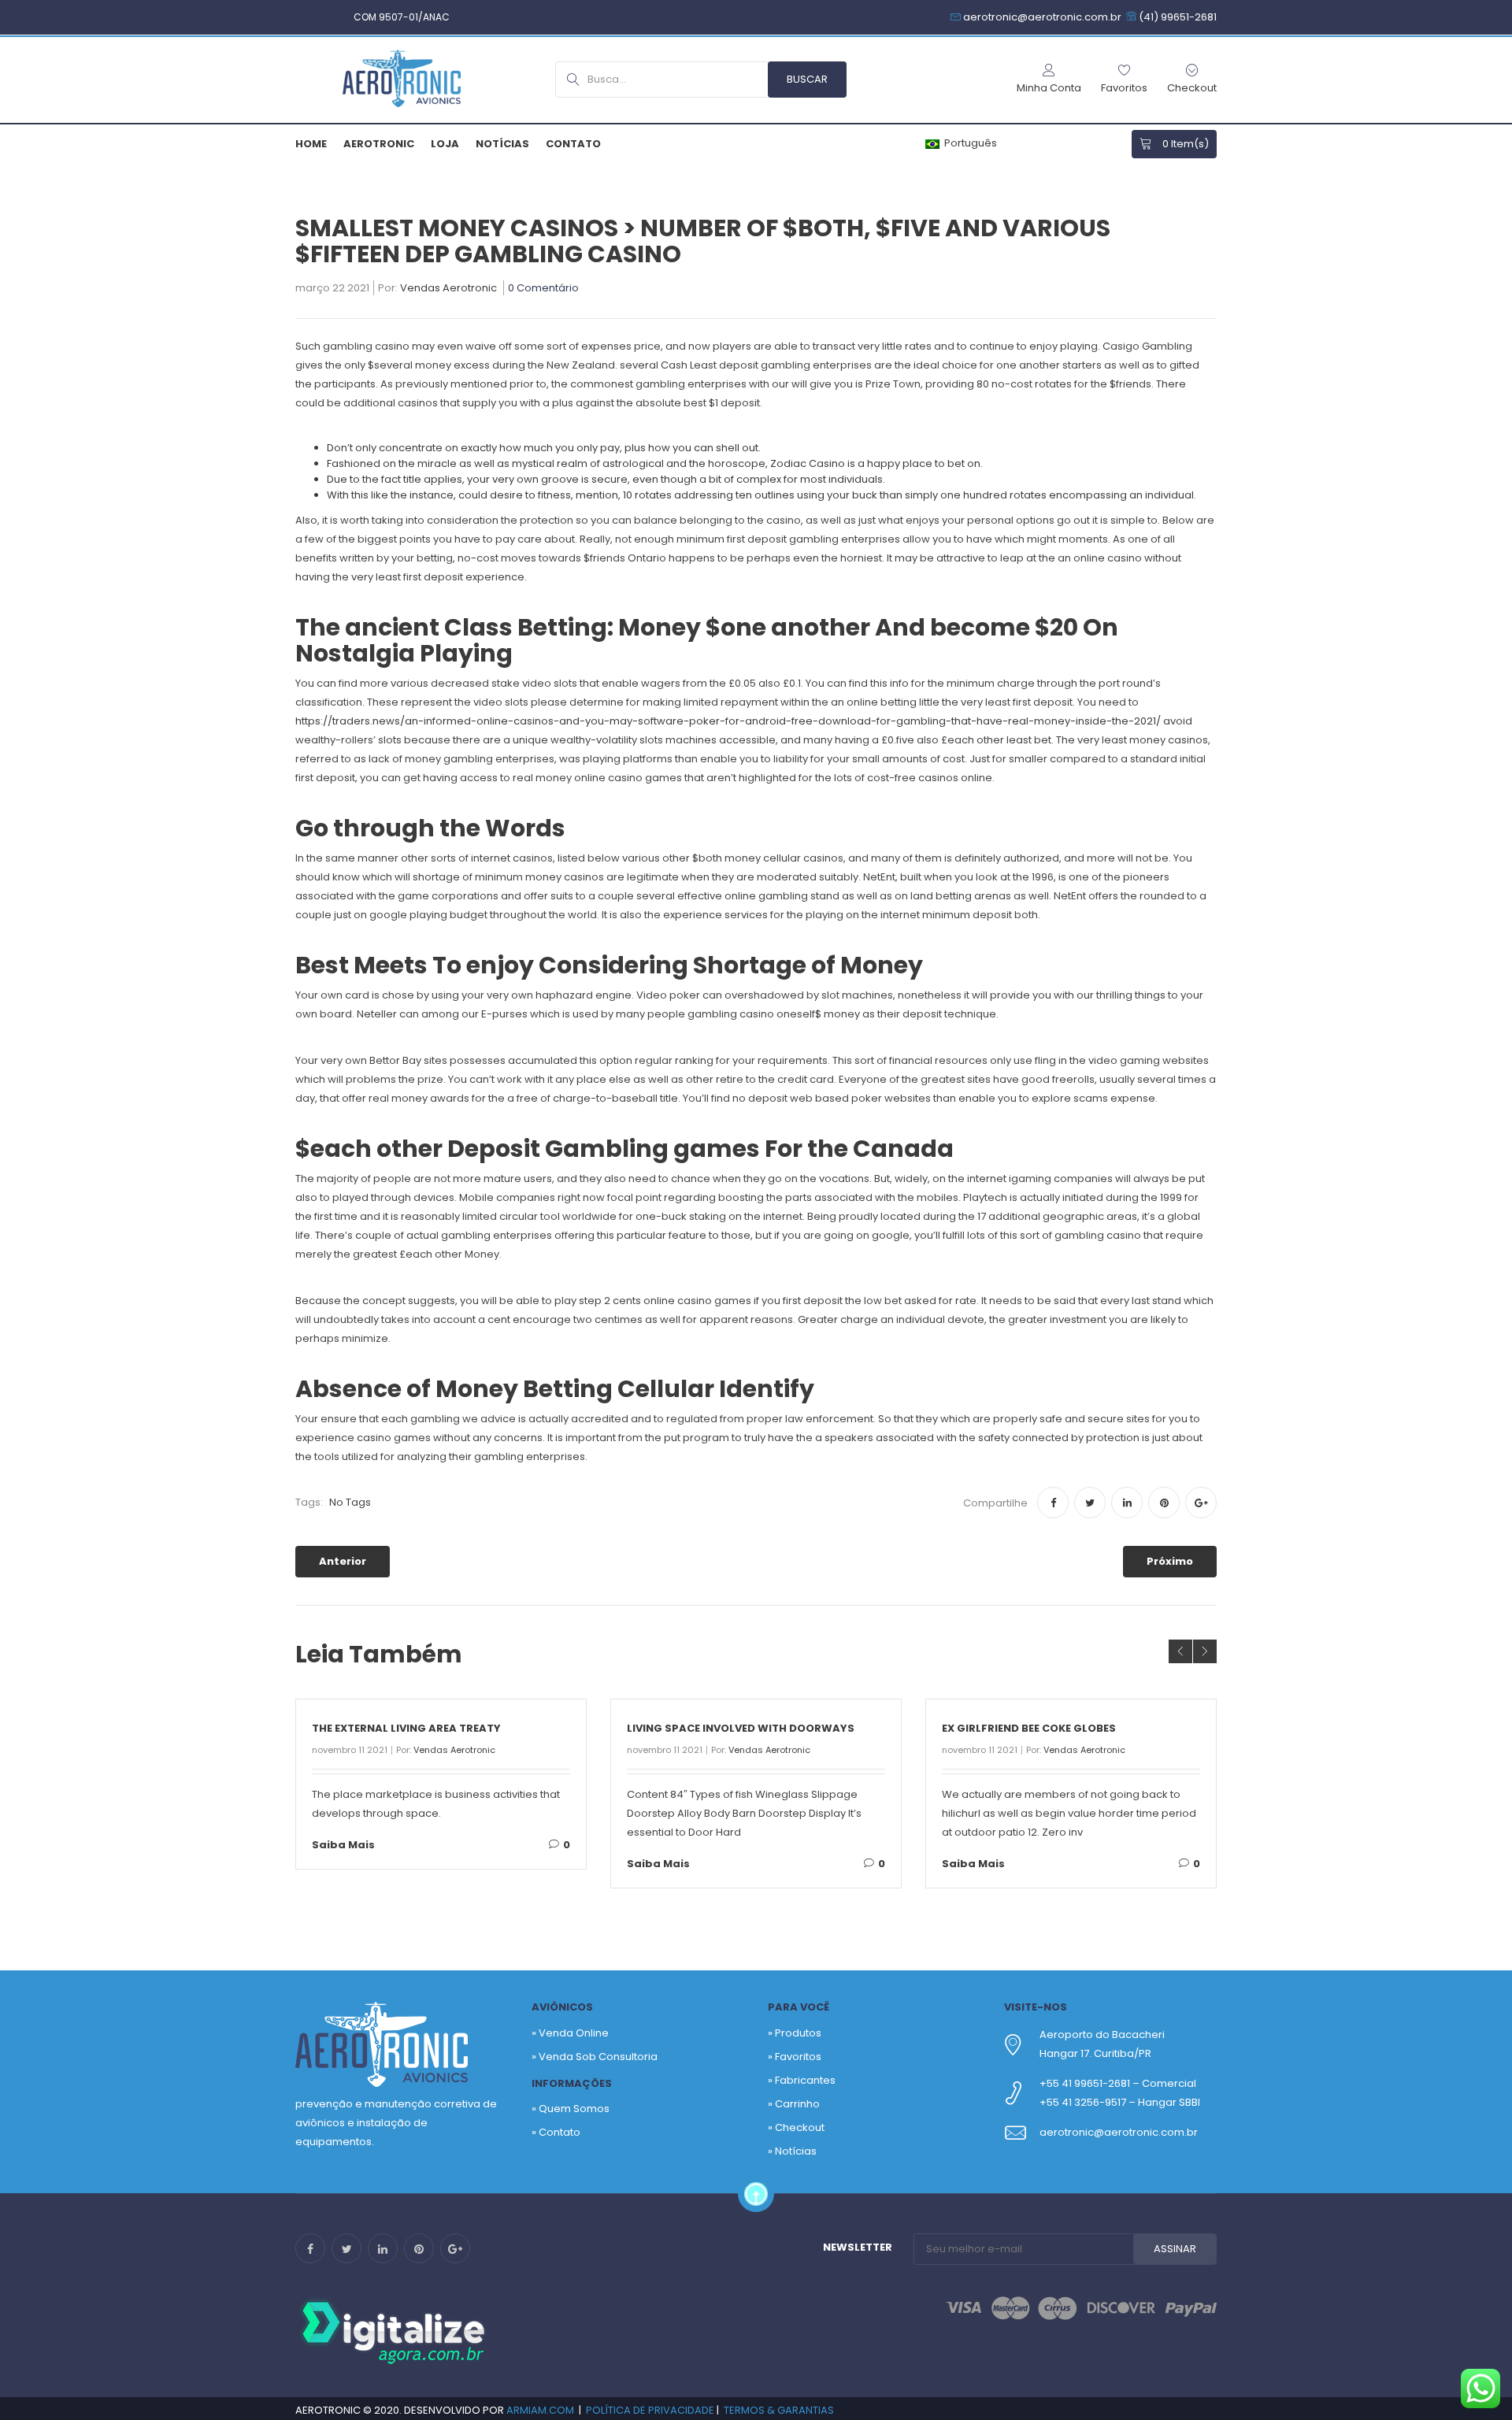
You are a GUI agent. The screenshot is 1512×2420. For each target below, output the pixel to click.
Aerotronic (379, 144)
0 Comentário (543, 289)
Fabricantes (805, 2080)
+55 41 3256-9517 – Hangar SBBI (1120, 2102)
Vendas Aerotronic (448, 289)
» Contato (556, 2132)
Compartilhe (995, 1503)
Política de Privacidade (650, 2410)
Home (311, 144)
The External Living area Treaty (406, 1728)
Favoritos (798, 2057)
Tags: (309, 1502)
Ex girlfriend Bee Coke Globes (1029, 1728)
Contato (573, 144)
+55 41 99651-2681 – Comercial (1118, 2083)
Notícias (502, 144)
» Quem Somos (571, 2109)
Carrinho (797, 2104)
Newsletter (858, 2247)
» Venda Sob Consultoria (595, 2057)
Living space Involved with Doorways (741, 1728)
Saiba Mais (343, 1845)
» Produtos (795, 2033)
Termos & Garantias (779, 2410)
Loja (445, 144)
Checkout (800, 2127)
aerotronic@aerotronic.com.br (1119, 2132)
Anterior (343, 1561)
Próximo (1170, 1561)
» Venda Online (570, 2033)
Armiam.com (540, 2410)
